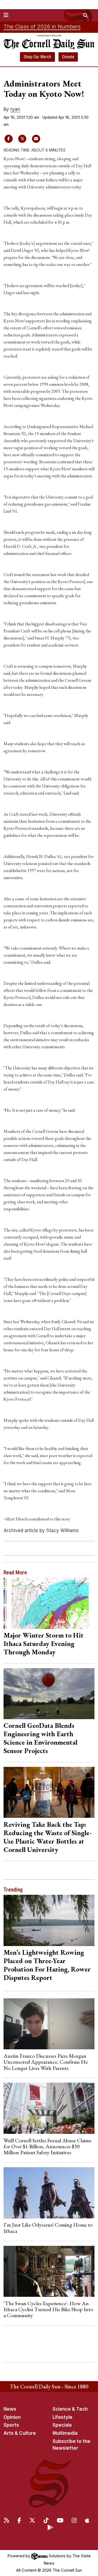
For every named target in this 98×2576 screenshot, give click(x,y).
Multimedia (65, 2433)
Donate (68, 57)
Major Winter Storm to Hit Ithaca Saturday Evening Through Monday (44, 1644)
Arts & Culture (20, 2433)
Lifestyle (62, 2417)
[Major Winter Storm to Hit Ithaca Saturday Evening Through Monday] (49, 1603)
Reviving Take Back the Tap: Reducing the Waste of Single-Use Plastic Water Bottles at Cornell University (48, 1837)
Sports (11, 2425)
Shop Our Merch (37, 57)
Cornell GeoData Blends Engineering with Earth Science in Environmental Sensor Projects (40, 1738)
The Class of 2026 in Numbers (42, 27)
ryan (15, 109)
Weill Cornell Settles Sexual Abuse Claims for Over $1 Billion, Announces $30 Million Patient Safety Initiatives (48, 2146)
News (10, 2409)
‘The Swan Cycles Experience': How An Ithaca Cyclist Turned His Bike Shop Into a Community (48, 2309)
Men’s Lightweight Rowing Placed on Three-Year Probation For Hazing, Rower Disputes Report (47, 1965)
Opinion (12, 2417)
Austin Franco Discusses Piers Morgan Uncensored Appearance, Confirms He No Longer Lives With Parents (46, 2062)
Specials (62, 2425)
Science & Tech (70, 2409)
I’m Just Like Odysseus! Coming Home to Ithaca (48, 2228)
